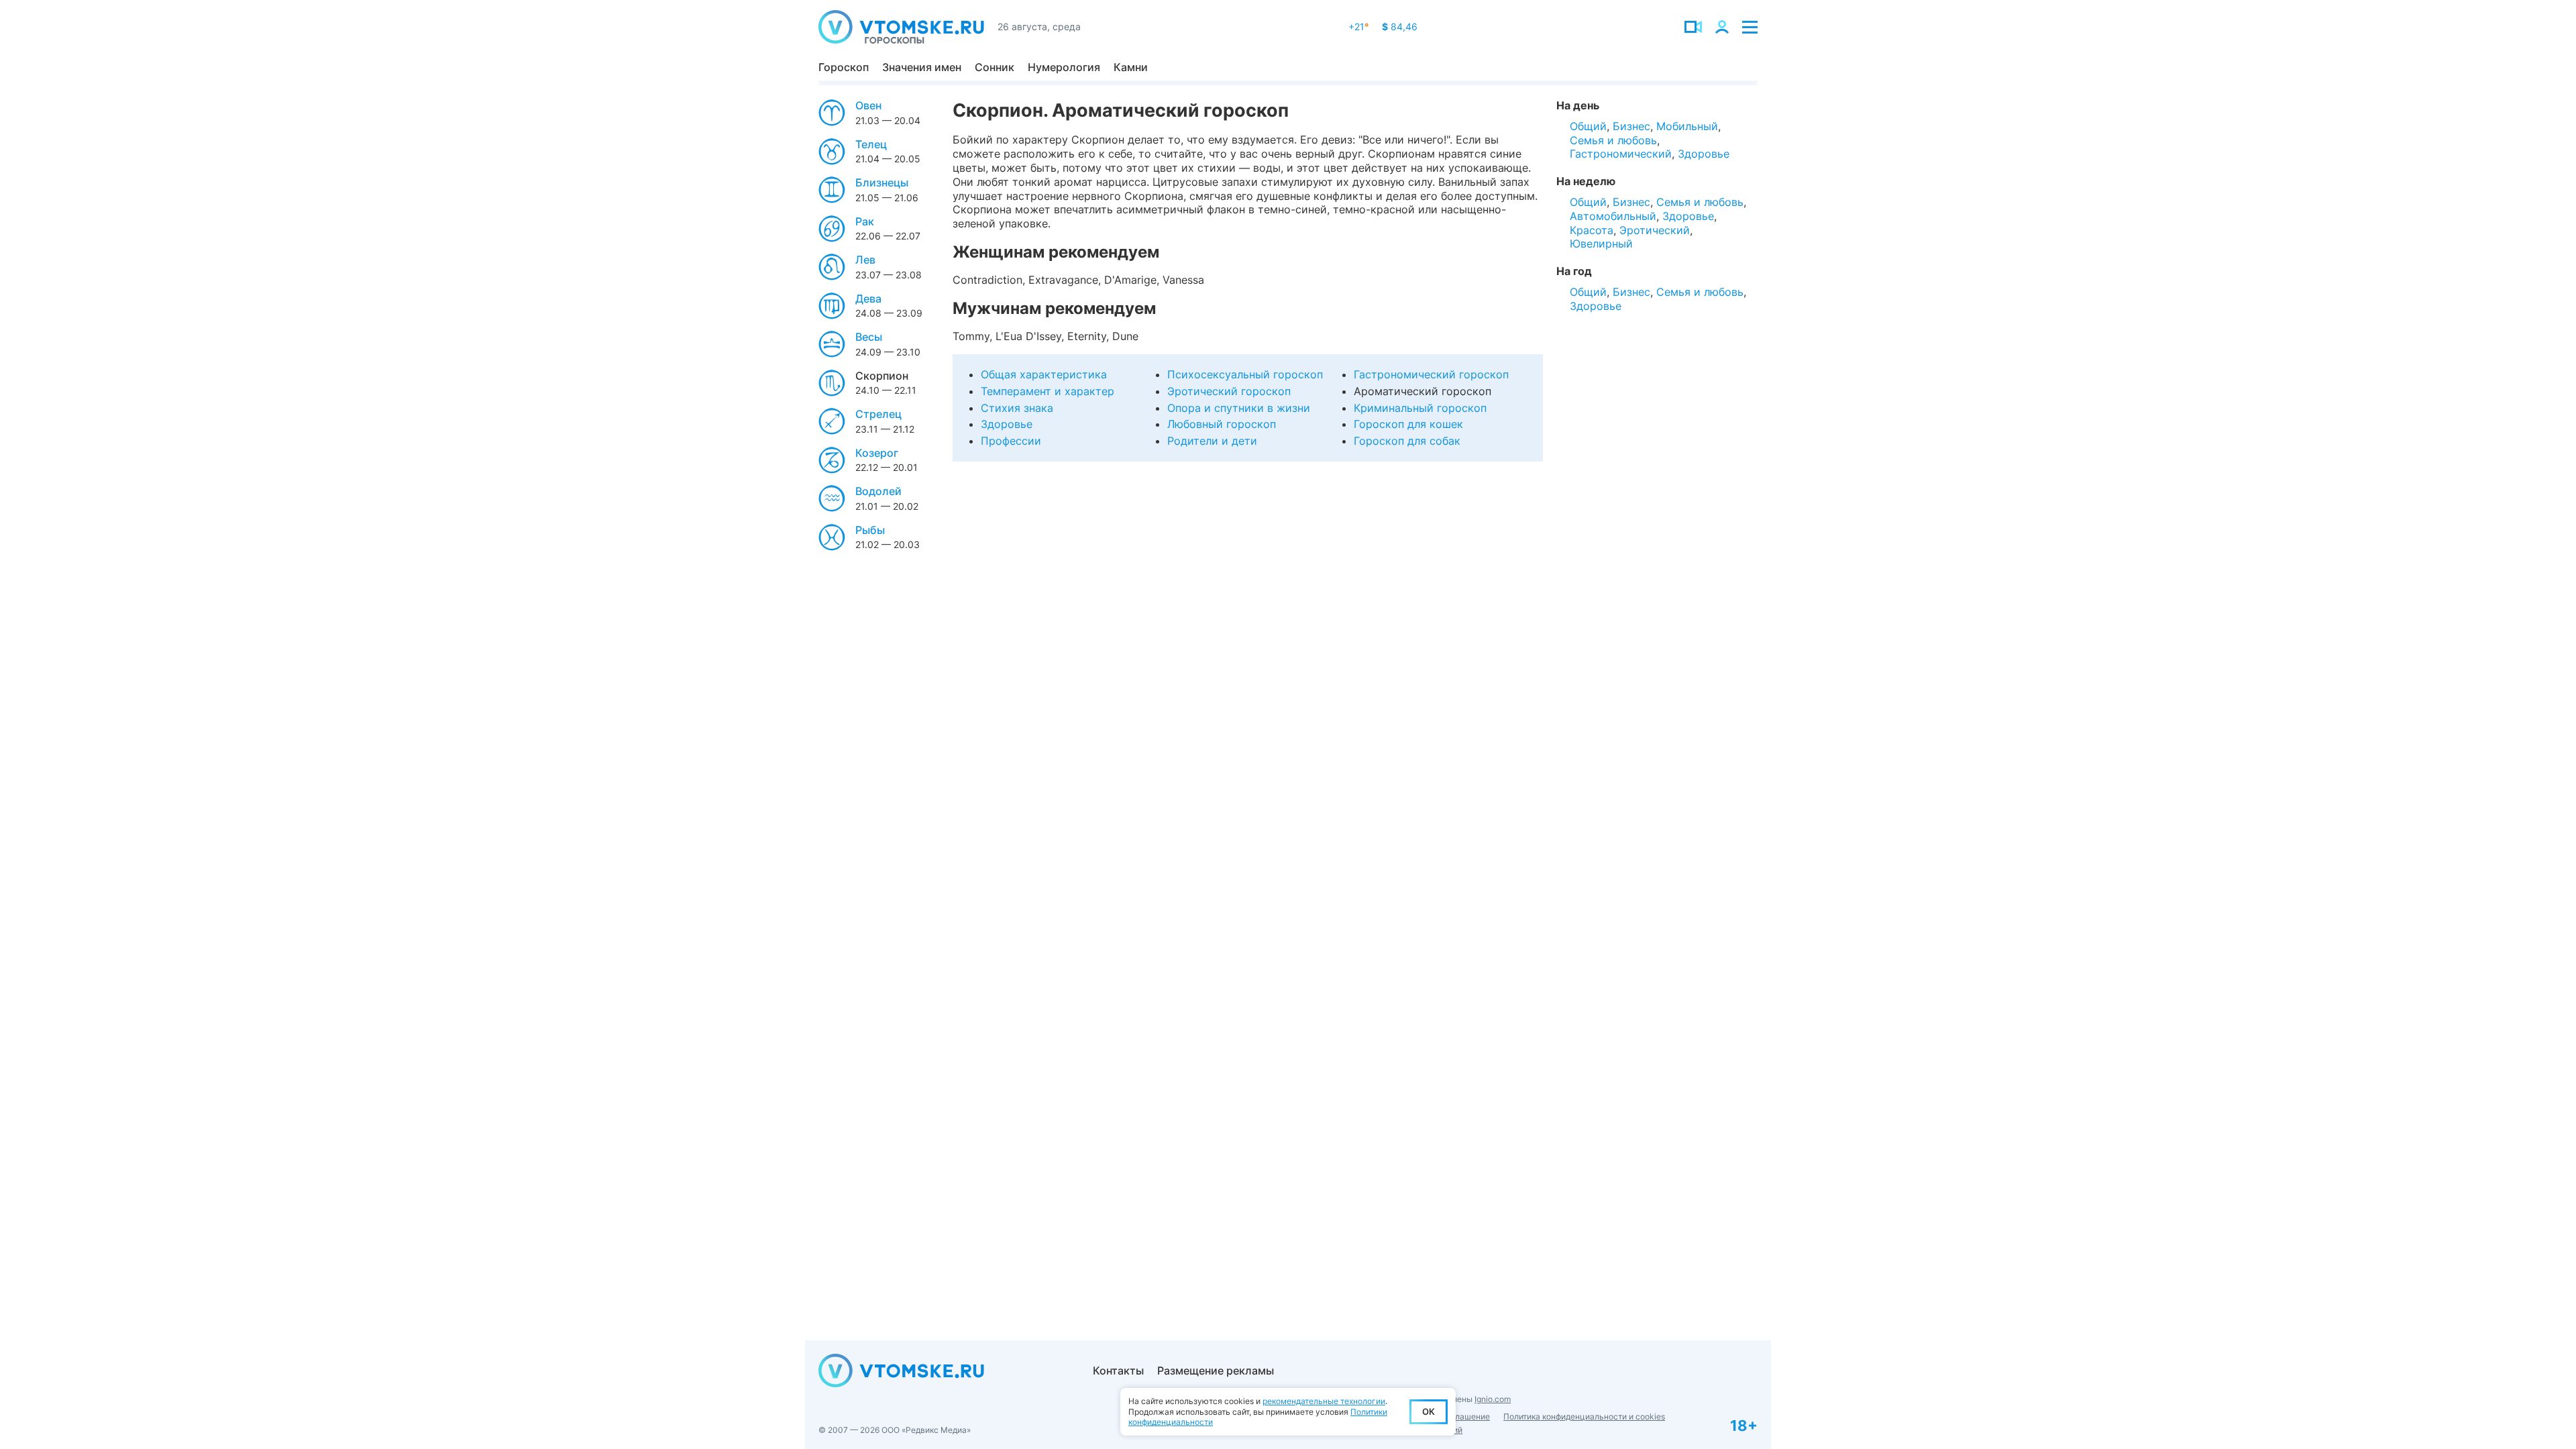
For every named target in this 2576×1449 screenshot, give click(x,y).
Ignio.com (1493, 1399)
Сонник (995, 67)
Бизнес (1631, 126)
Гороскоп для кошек (1408, 424)
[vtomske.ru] (901, 27)
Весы (869, 337)
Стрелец (878, 414)
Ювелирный (1601, 244)
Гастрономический (1621, 154)
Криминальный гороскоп (1420, 408)
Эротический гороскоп (1229, 391)
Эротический (1655, 230)
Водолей (878, 491)
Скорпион (882, 376)
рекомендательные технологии (1324, 1401)
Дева (868, 299)
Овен (868, 105)
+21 (1358, 26)
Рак (865, 221)
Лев (865, 260)
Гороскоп (844, 67)
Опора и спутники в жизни (1239, 408)
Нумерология (1064, 67)
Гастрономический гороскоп (1431, 374)
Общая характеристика (1044, 374)
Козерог (877, 453)
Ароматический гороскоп (1423, 391)
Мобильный (1687, 126)
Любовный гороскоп (1222, 424)
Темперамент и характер (1048, 391)
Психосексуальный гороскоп (1245, 374)
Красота (1592, 230)
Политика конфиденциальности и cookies (1584, 1416)
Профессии (1011, 441)
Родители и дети (1212, 441)
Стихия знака (1017, 408)
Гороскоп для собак (1407, 441)
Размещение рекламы (1216, 1371)
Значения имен (922, 67)
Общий (1588, 126)
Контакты (1118, 1371)
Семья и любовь (1613, 140)
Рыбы (870, 530)
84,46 (1400, 26)
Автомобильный (1613, 216)
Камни (1131, 67)
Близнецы (882, 182)
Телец (871, 144)
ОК (1429, 1411)
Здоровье (1007, 424)
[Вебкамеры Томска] (1693, 27)
